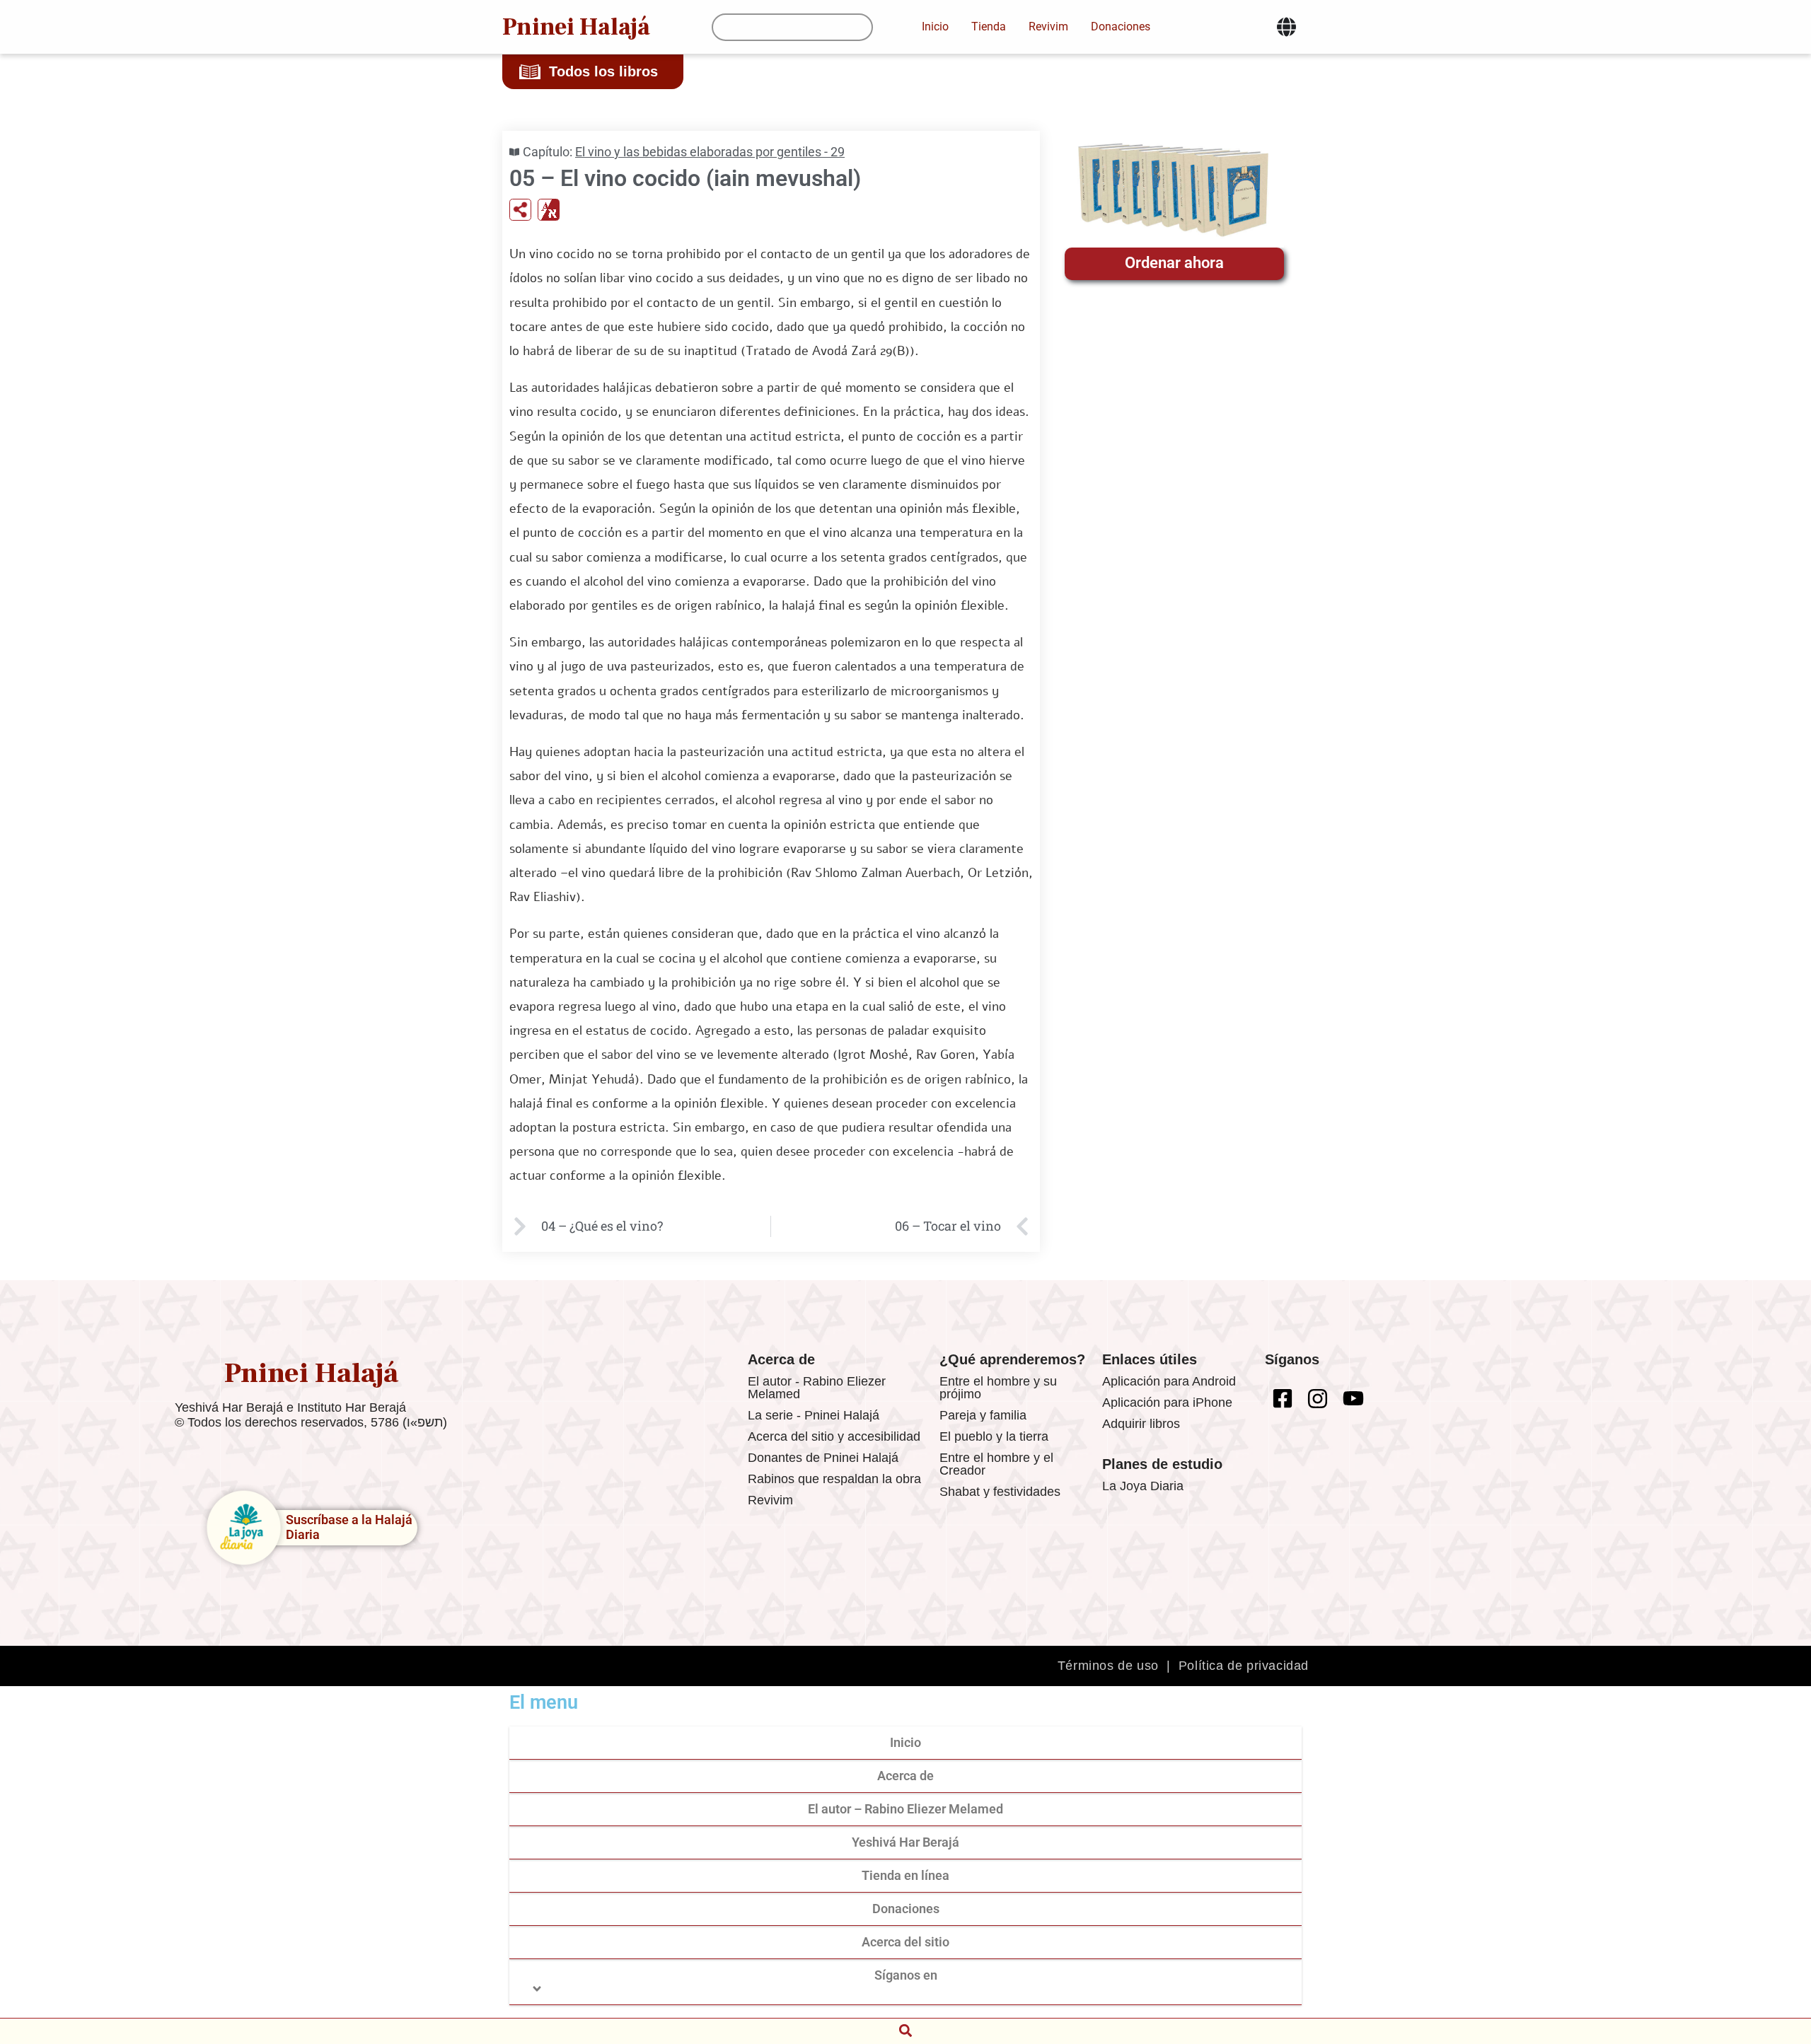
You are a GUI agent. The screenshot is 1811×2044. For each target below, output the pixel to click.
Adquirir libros (1141, 1424)
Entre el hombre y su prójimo (998, 1388)
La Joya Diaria (1143, 1486)
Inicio (905, 1742)
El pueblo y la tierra (994, 1436)
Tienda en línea (905, 1875)
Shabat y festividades (1000, 1492)
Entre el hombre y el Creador (996, 1464)
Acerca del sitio (905, 1942)
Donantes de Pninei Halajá (823, 1458)
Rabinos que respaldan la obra (834, 1479)
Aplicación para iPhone (1167, 1403)
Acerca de (905, 1776)
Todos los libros (603, 71)
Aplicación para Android (1169, 1381)
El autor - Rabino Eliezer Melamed (817, 1388)
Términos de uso (1108, 1666)
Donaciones (906, 1909)
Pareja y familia (983, 1415)
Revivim (770, 1500)
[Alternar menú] (1286, 27)
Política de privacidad (1244, 1666)
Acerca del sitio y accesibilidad (834, 1436)
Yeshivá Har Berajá (905, 1842)
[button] (905, 2030)
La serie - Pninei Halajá (814, 1415)
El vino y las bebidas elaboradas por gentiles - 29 (710, 152)
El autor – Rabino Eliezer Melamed (905, 1809)
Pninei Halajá (576, 27)
